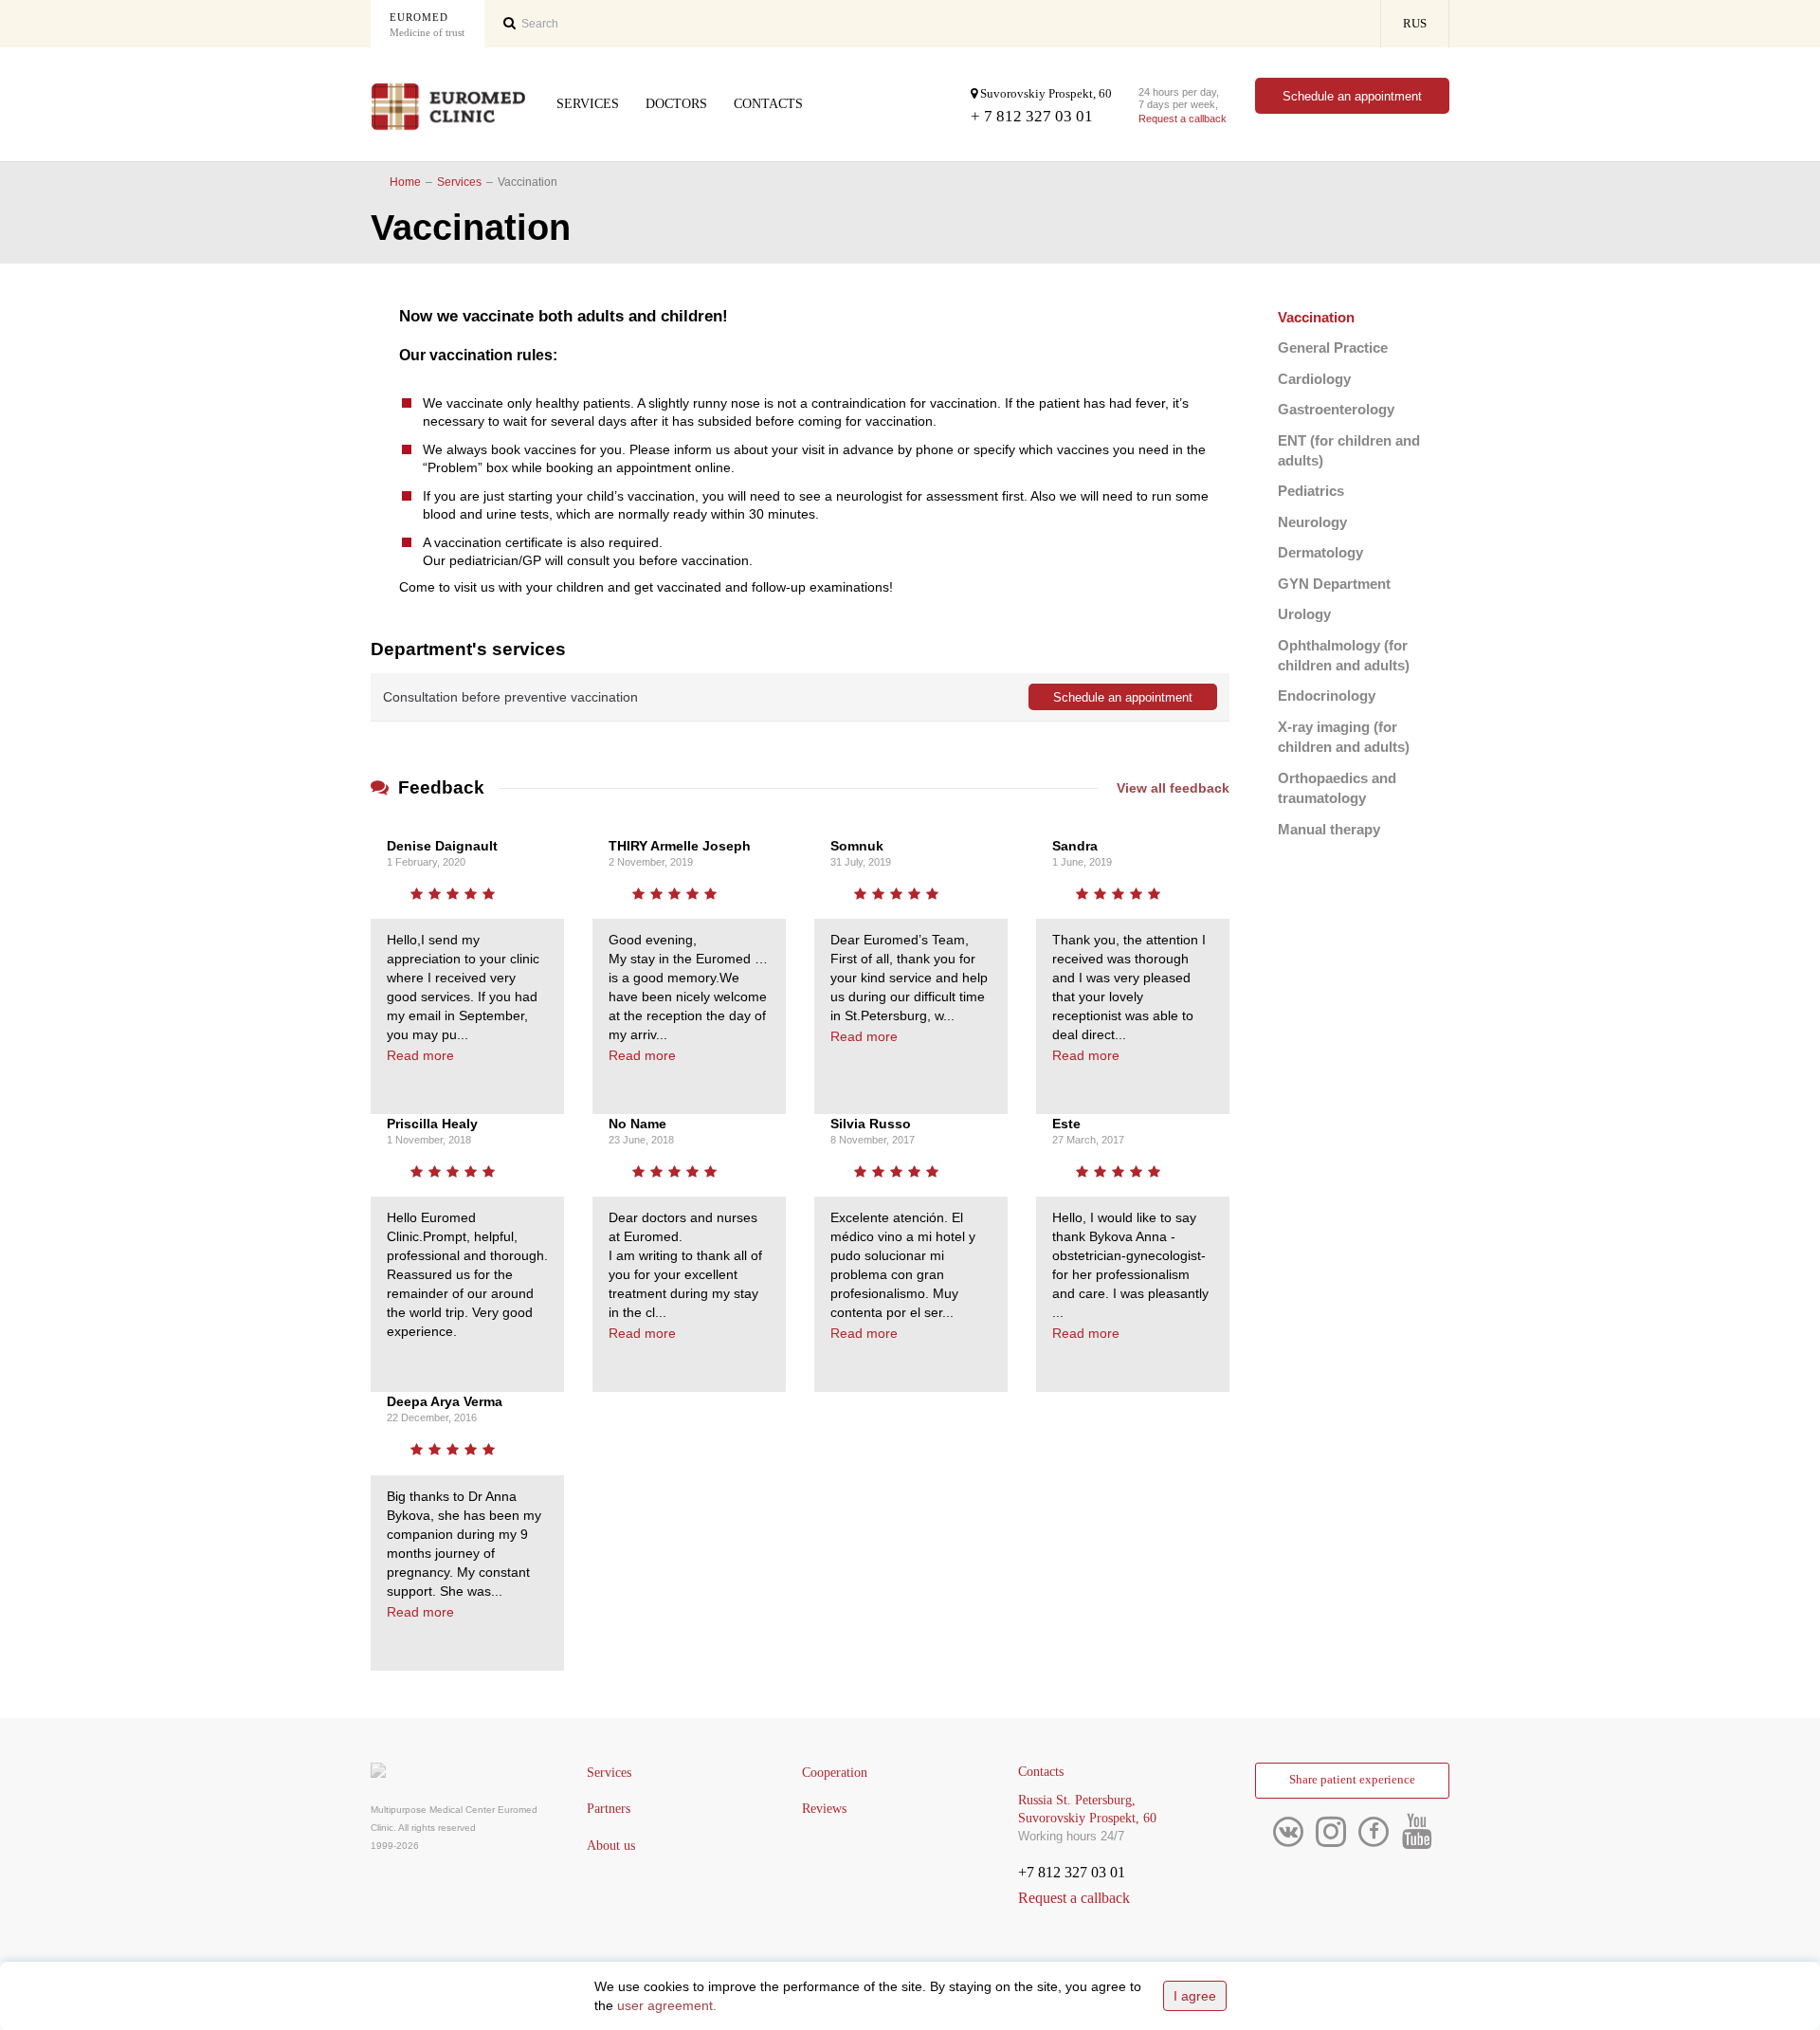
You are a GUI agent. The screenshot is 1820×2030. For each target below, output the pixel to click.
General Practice (1333, 347)
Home (405, 182)
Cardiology (1314, 379)
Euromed (427, 25)
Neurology (1312, 522)
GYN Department (1334, 584)
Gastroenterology (1336, 409)
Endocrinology (1327, 695)
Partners (609, 1809)
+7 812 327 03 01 (1072, 1872)
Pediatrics (1311, 491)
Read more (420, 1055)
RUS (1415, 24)
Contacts (768, 104)
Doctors (676, 104)
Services (588, 104)
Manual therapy (1329, 829)
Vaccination (1316, 317)
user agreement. (667, 2005)
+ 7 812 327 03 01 (1032, 116)
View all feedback (1173, 788)
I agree (1195, 1996)
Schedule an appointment (1352, 96)
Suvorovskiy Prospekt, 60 (1045, 93)
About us (611, 1846)
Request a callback (1183, 119)
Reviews (824, 1809)
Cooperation (835, 1773)
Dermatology (1320, 552)
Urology (1304, 614)
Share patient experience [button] (1352, 1780)
